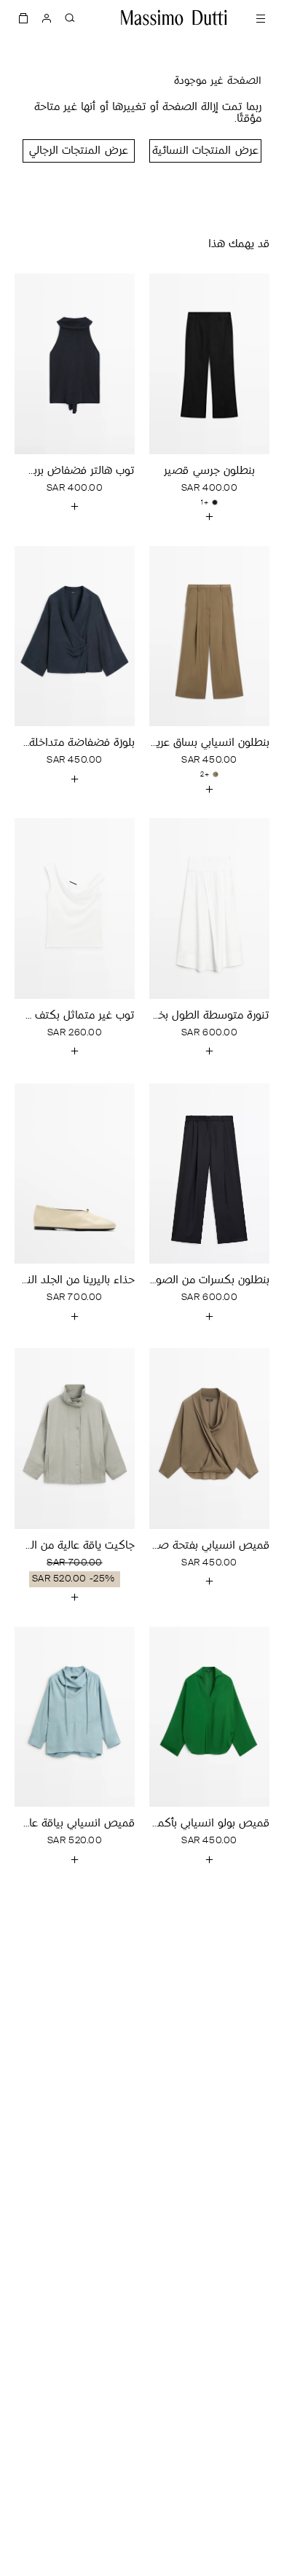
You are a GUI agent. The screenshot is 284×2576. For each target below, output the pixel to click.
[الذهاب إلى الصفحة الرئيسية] (174, 17)
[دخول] (47, 17)
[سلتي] (23, 17)
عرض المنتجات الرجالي (78, 151)
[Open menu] (261, 17)
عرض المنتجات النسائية (205, 151)
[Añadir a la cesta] (210, 517)
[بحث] (70, 17)
